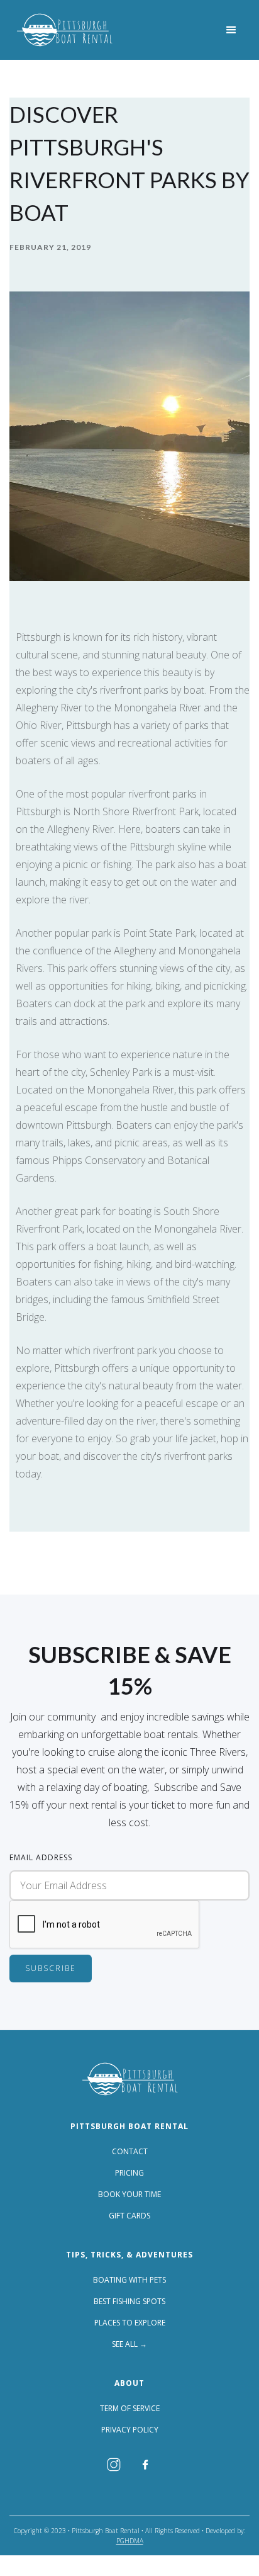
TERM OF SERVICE (130, 2409)
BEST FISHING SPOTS (129, 2302)
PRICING (129, 2173)
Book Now (27, 2566)
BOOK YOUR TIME (129, 2195)
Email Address (41, 1857)
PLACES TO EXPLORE (130, 2323)
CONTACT (130, 2152)
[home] (64, 30)
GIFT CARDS (129, 2216)
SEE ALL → (129, 2344)
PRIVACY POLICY (130, 2430)
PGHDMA (130, 2541)
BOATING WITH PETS (129, 2280)
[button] (231, 30)
